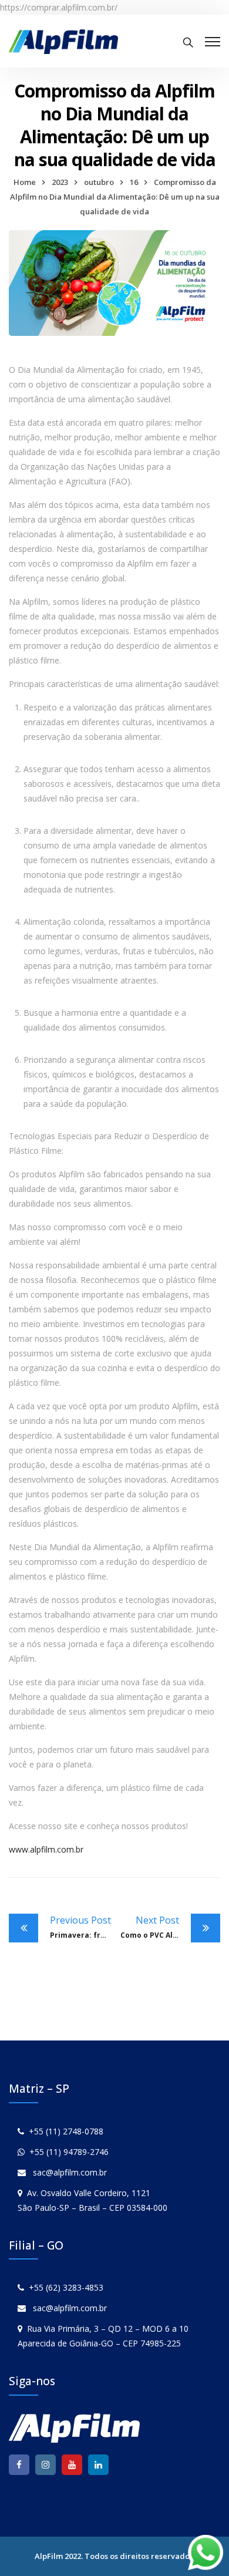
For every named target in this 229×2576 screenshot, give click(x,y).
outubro (99, 182)
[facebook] (19, 2465)
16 (134, 182)
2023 (60, 182)
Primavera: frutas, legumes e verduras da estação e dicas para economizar (82, 1927)
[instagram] (46, 2465)
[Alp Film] (63, 41)
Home (25, 182)
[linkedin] (98, 2465)
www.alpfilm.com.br (46, 1849)
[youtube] (72, 2465)
